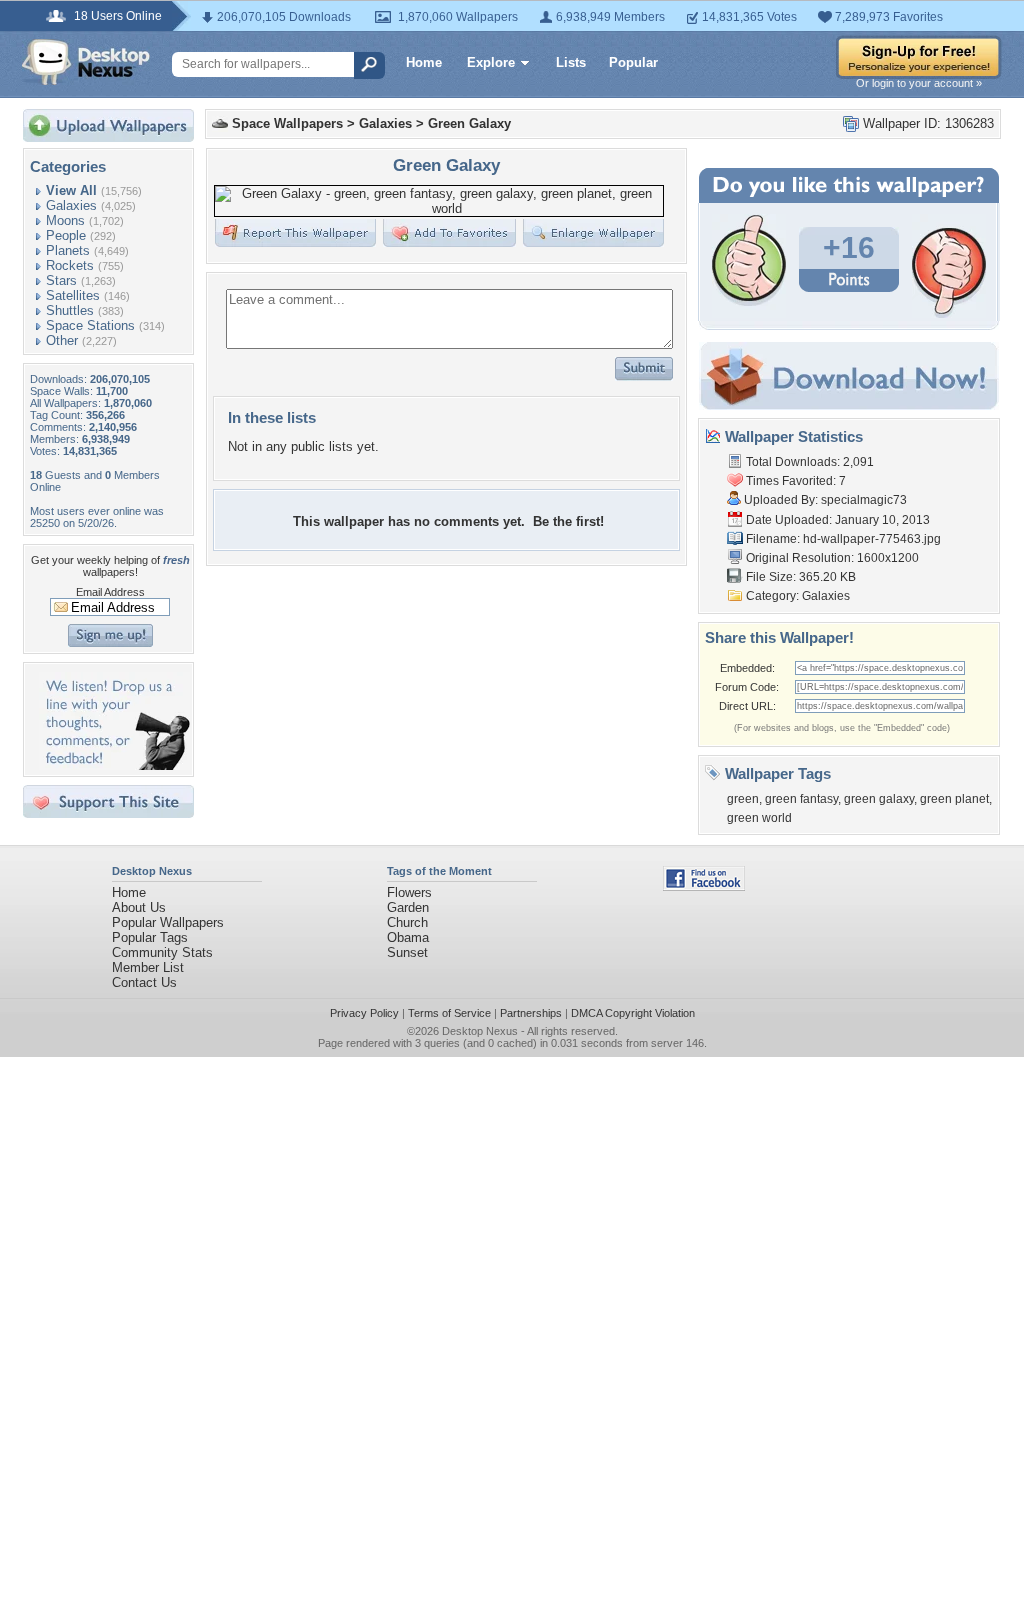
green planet (954, 799)
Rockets (70, 265)
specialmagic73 (864, 500)
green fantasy (801, 799)
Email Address (110, 592)
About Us (139, 907)
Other (62, 340)
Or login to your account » (919, 83)
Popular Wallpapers (168, 922)
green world (759, 818)
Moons (65, 220)
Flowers (409, 892)
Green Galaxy (469, 123)
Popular (633, 62)
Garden (408, 907)
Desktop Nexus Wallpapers (86, 62)
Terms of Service (449, 1013)
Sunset (407, 952)
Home (424, 62)
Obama (408, 937)
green (743, 799)
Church (407, 922)
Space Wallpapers (287, 123)
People (66, 235)
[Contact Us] (114, 765)
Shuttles (70, 310)
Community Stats (162, 952)
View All (71, 190)
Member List (148, 967)
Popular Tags (150, 937)
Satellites (73, 295)
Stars (61, 280)
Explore (491, 62)
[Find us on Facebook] (704, 886)
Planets (68, 250)
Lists (571, 62)
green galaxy (879, 799)
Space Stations (90, 325)
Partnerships (531, 1013)
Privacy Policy (364, 1013)
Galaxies (71, 205)
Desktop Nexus (480, 1031)
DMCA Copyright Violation (633, 1013)
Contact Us (144, 982)
